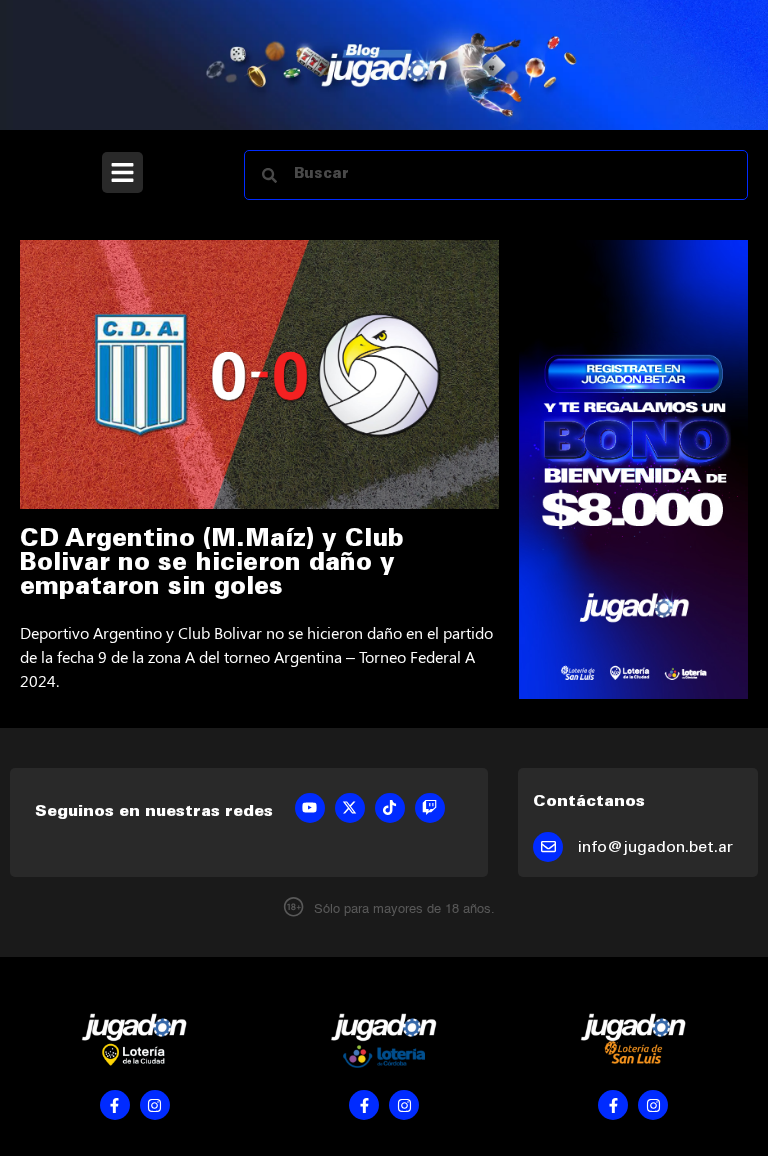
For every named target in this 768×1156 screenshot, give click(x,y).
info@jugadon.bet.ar (655, 848)
